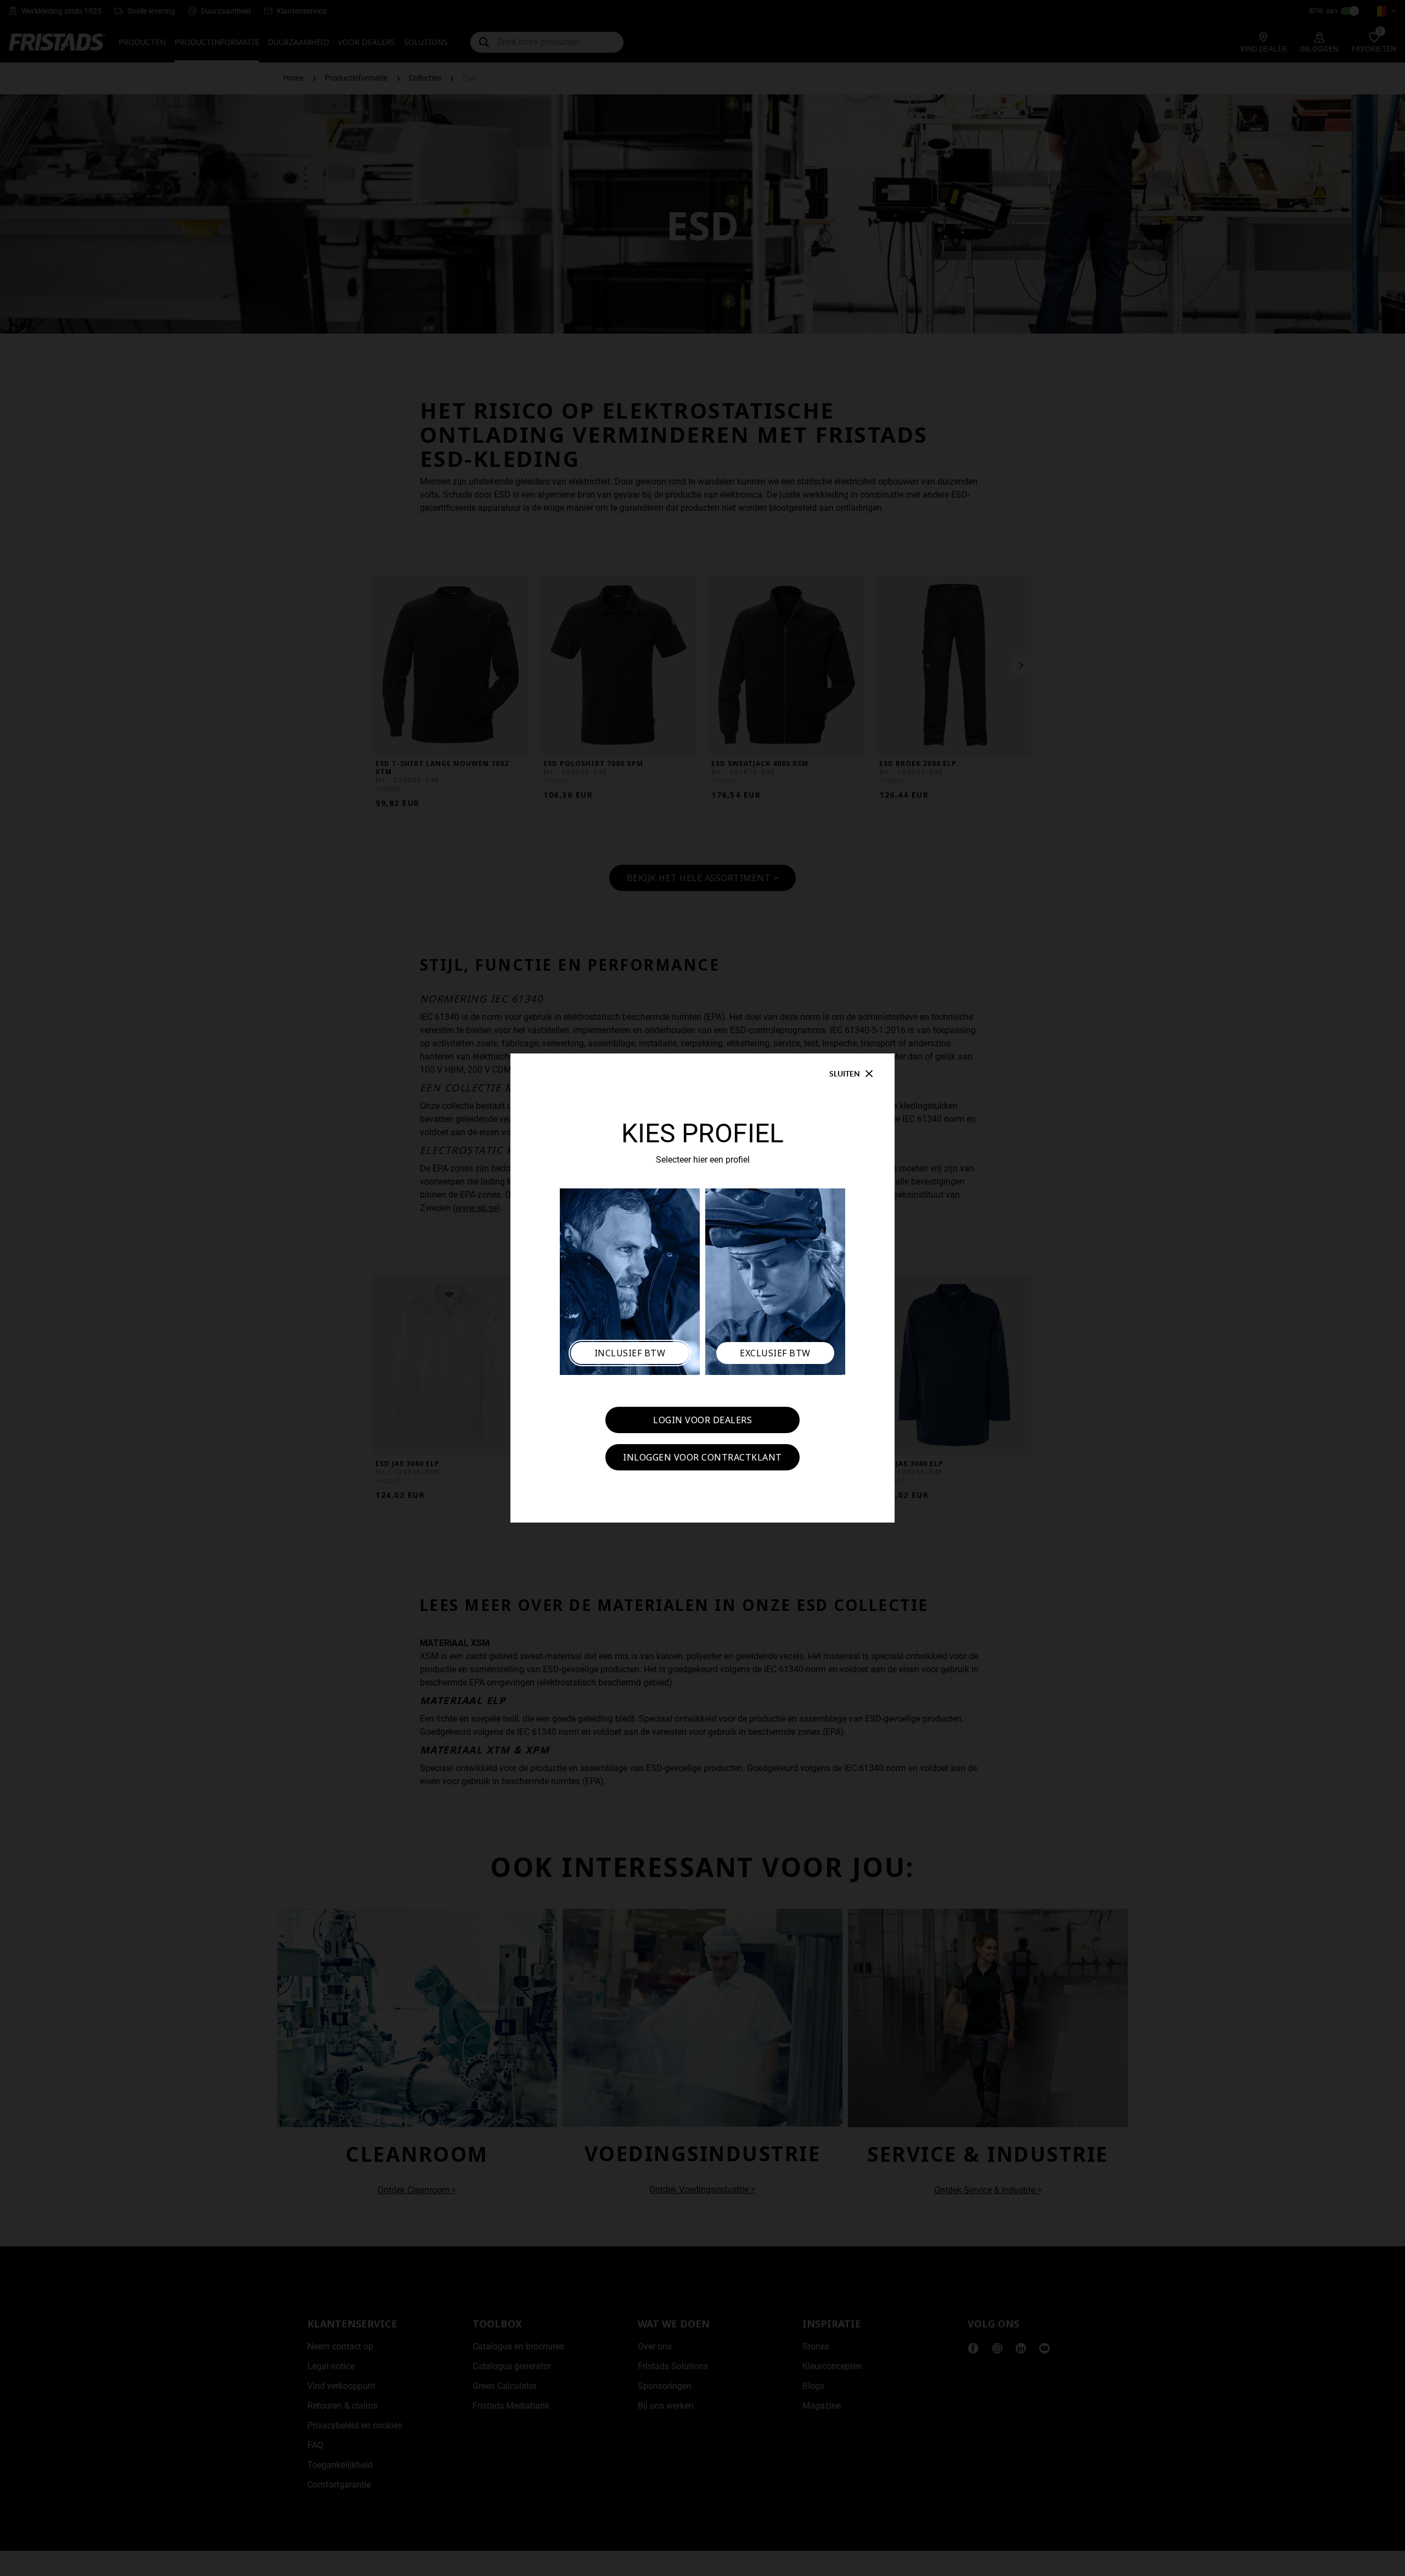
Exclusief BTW (775, 1353)
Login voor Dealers (702, 1420)
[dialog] (702, 1288)
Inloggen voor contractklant (702, 1457)
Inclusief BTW (630, 1353)
